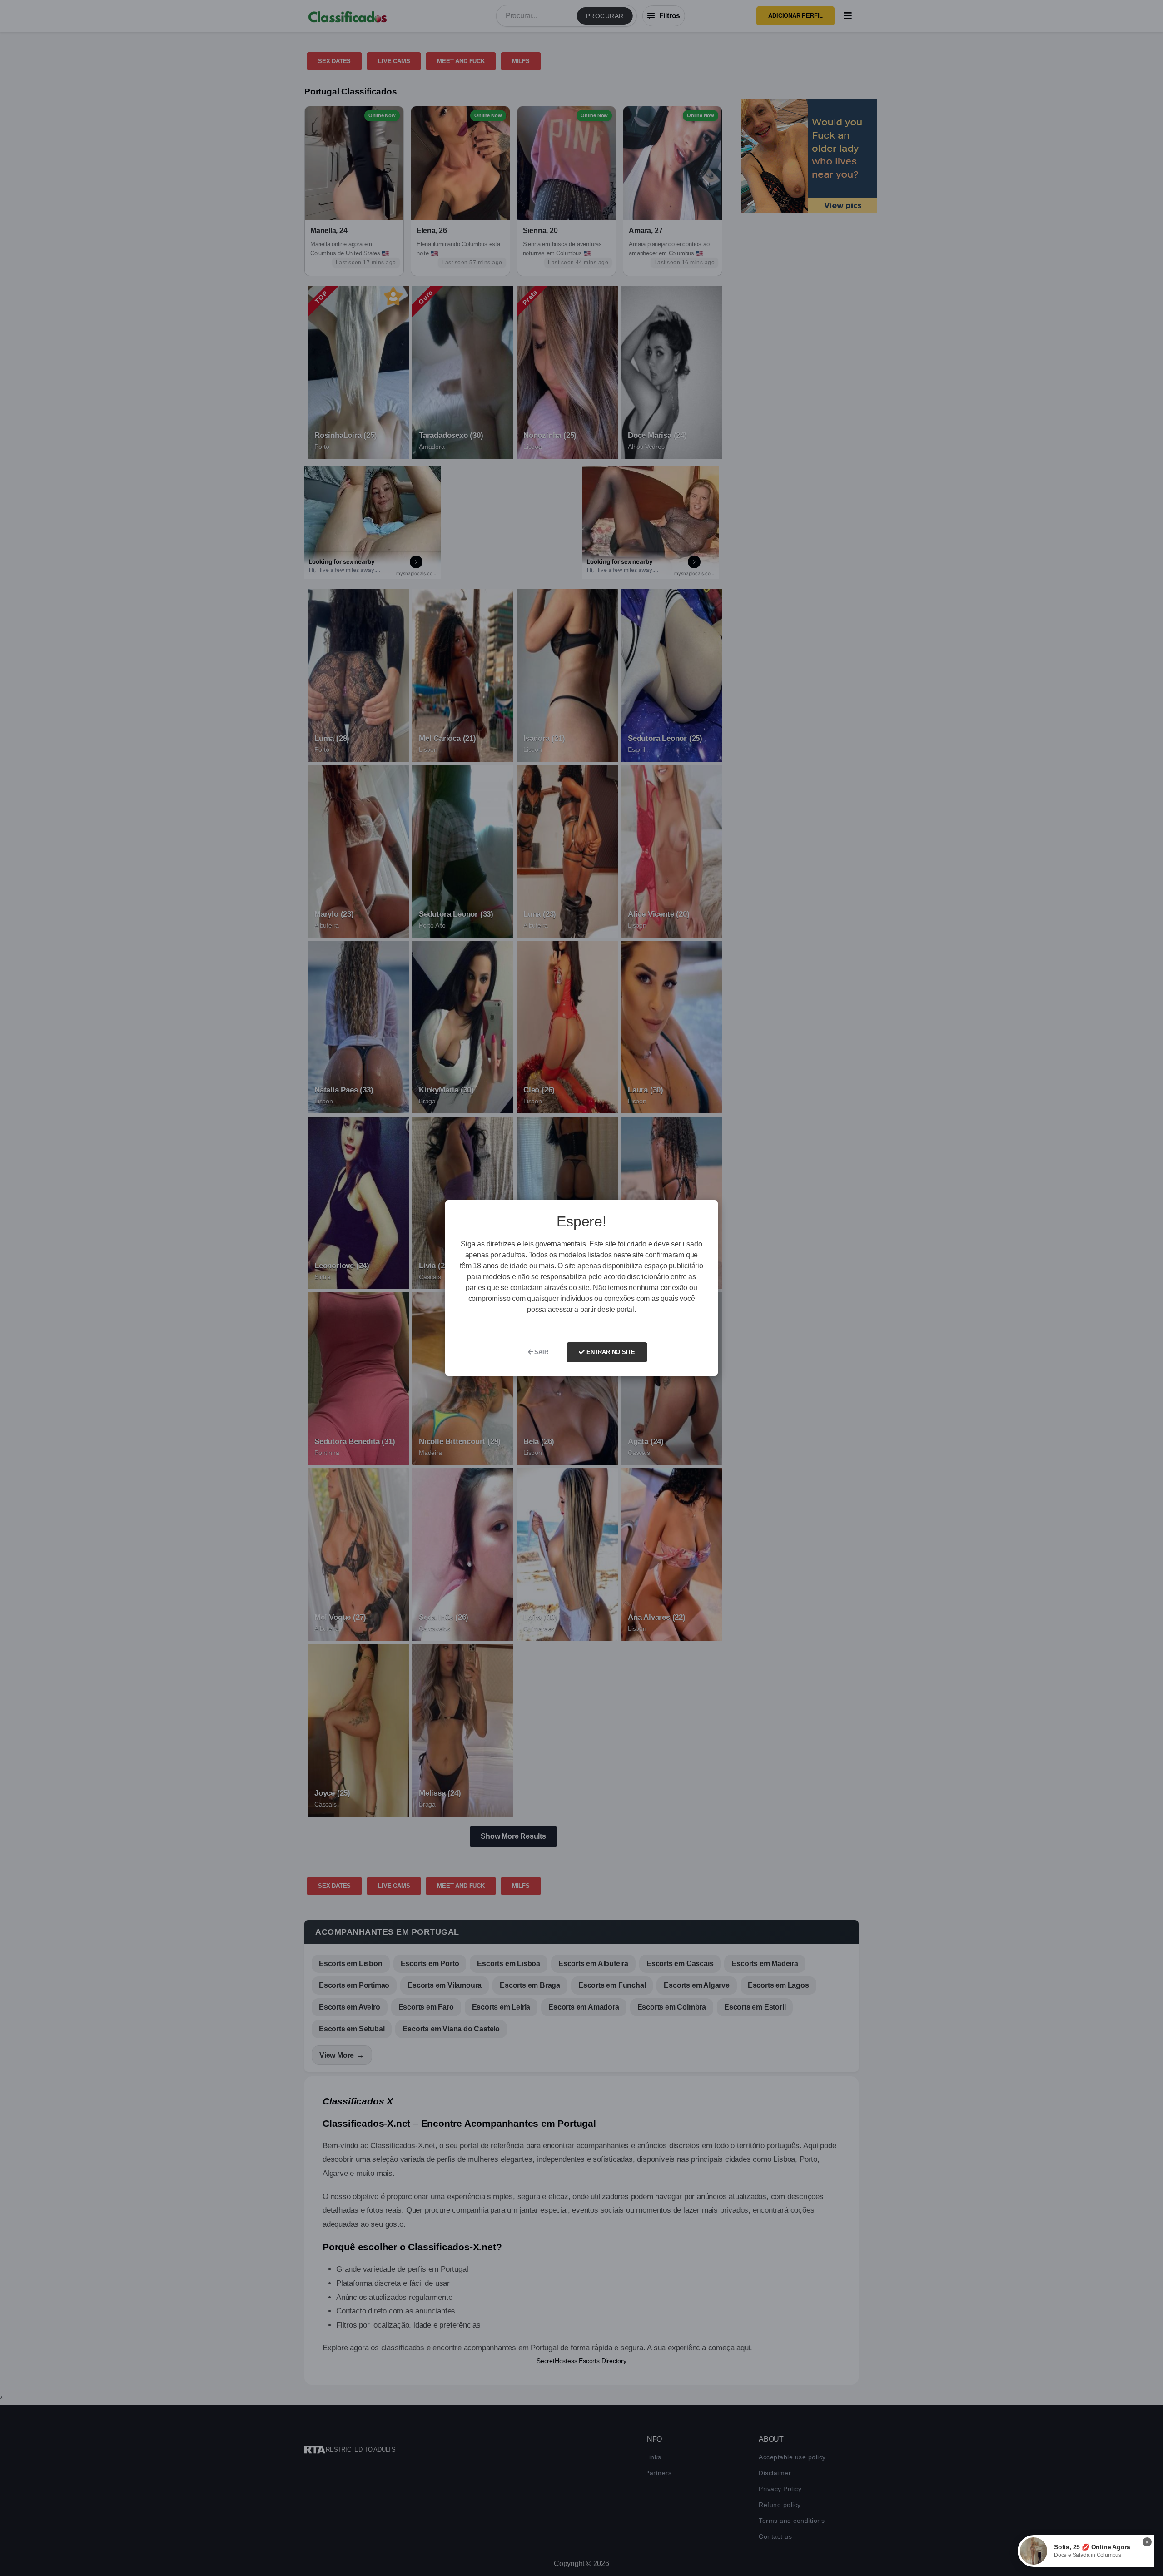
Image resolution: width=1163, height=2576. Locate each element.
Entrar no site (610, 1352)
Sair (541, 1352)
